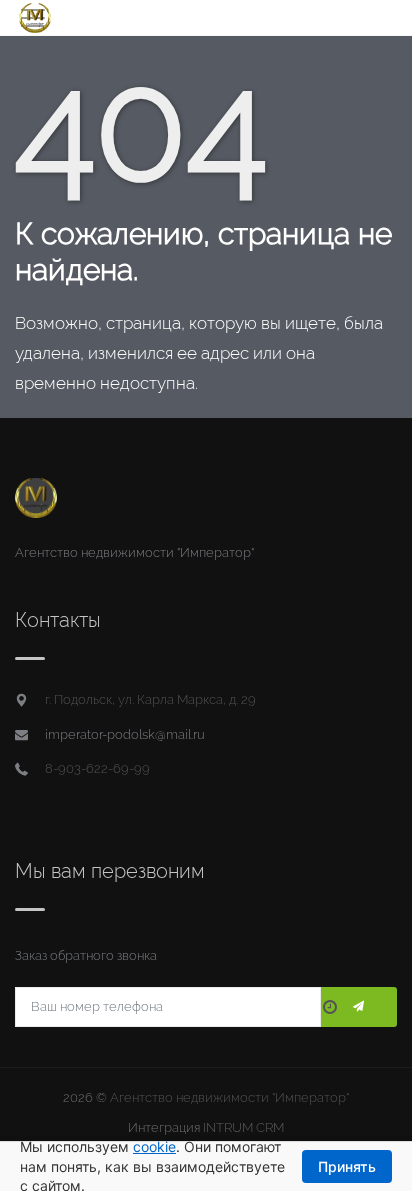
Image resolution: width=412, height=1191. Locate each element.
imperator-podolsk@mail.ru (125, 734)
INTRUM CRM (243, 1127)
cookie (154, 1146)
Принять (347, 1166)
